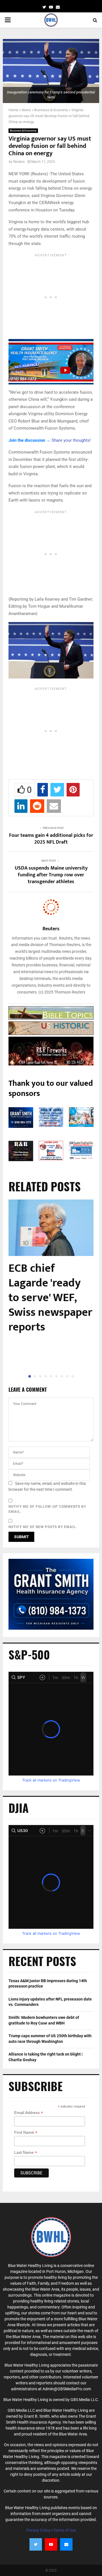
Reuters (19, 162)
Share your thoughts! (71, 440)
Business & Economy (51, 110)
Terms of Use (65, 2530)
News (26, 110)
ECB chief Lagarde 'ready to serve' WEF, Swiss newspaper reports (50, 1298)
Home (13, 110)
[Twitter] (36, 2544)
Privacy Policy (38, 2530)
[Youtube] (51, 2544)
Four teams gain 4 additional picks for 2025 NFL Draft (51, 839)
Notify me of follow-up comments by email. (47, 1509)
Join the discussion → (29, 440)
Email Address (29, 2113)
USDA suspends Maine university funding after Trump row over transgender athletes (51, 875)
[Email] (66, 2544)
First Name (26, 2132)
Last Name (26, 2152)
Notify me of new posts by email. (43, 1527)
